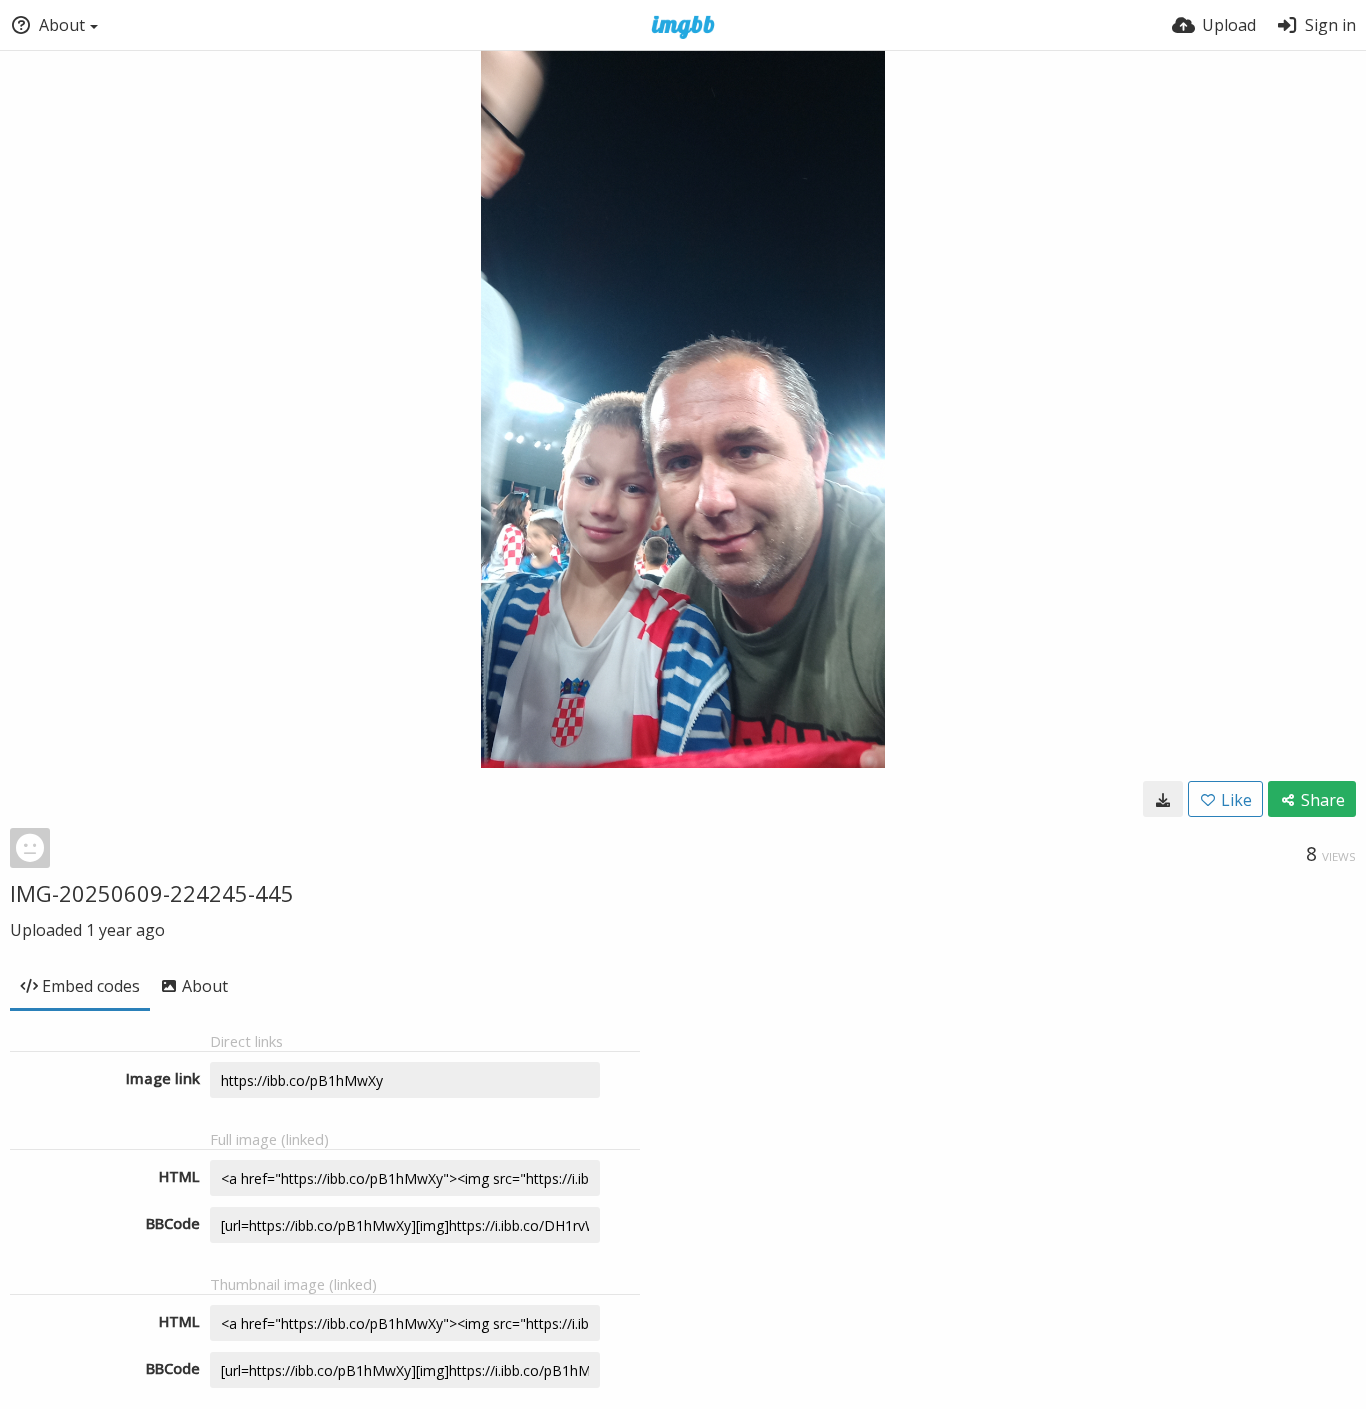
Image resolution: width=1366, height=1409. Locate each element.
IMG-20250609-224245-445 (152, 893)
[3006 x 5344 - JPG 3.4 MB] (1163, 799)
